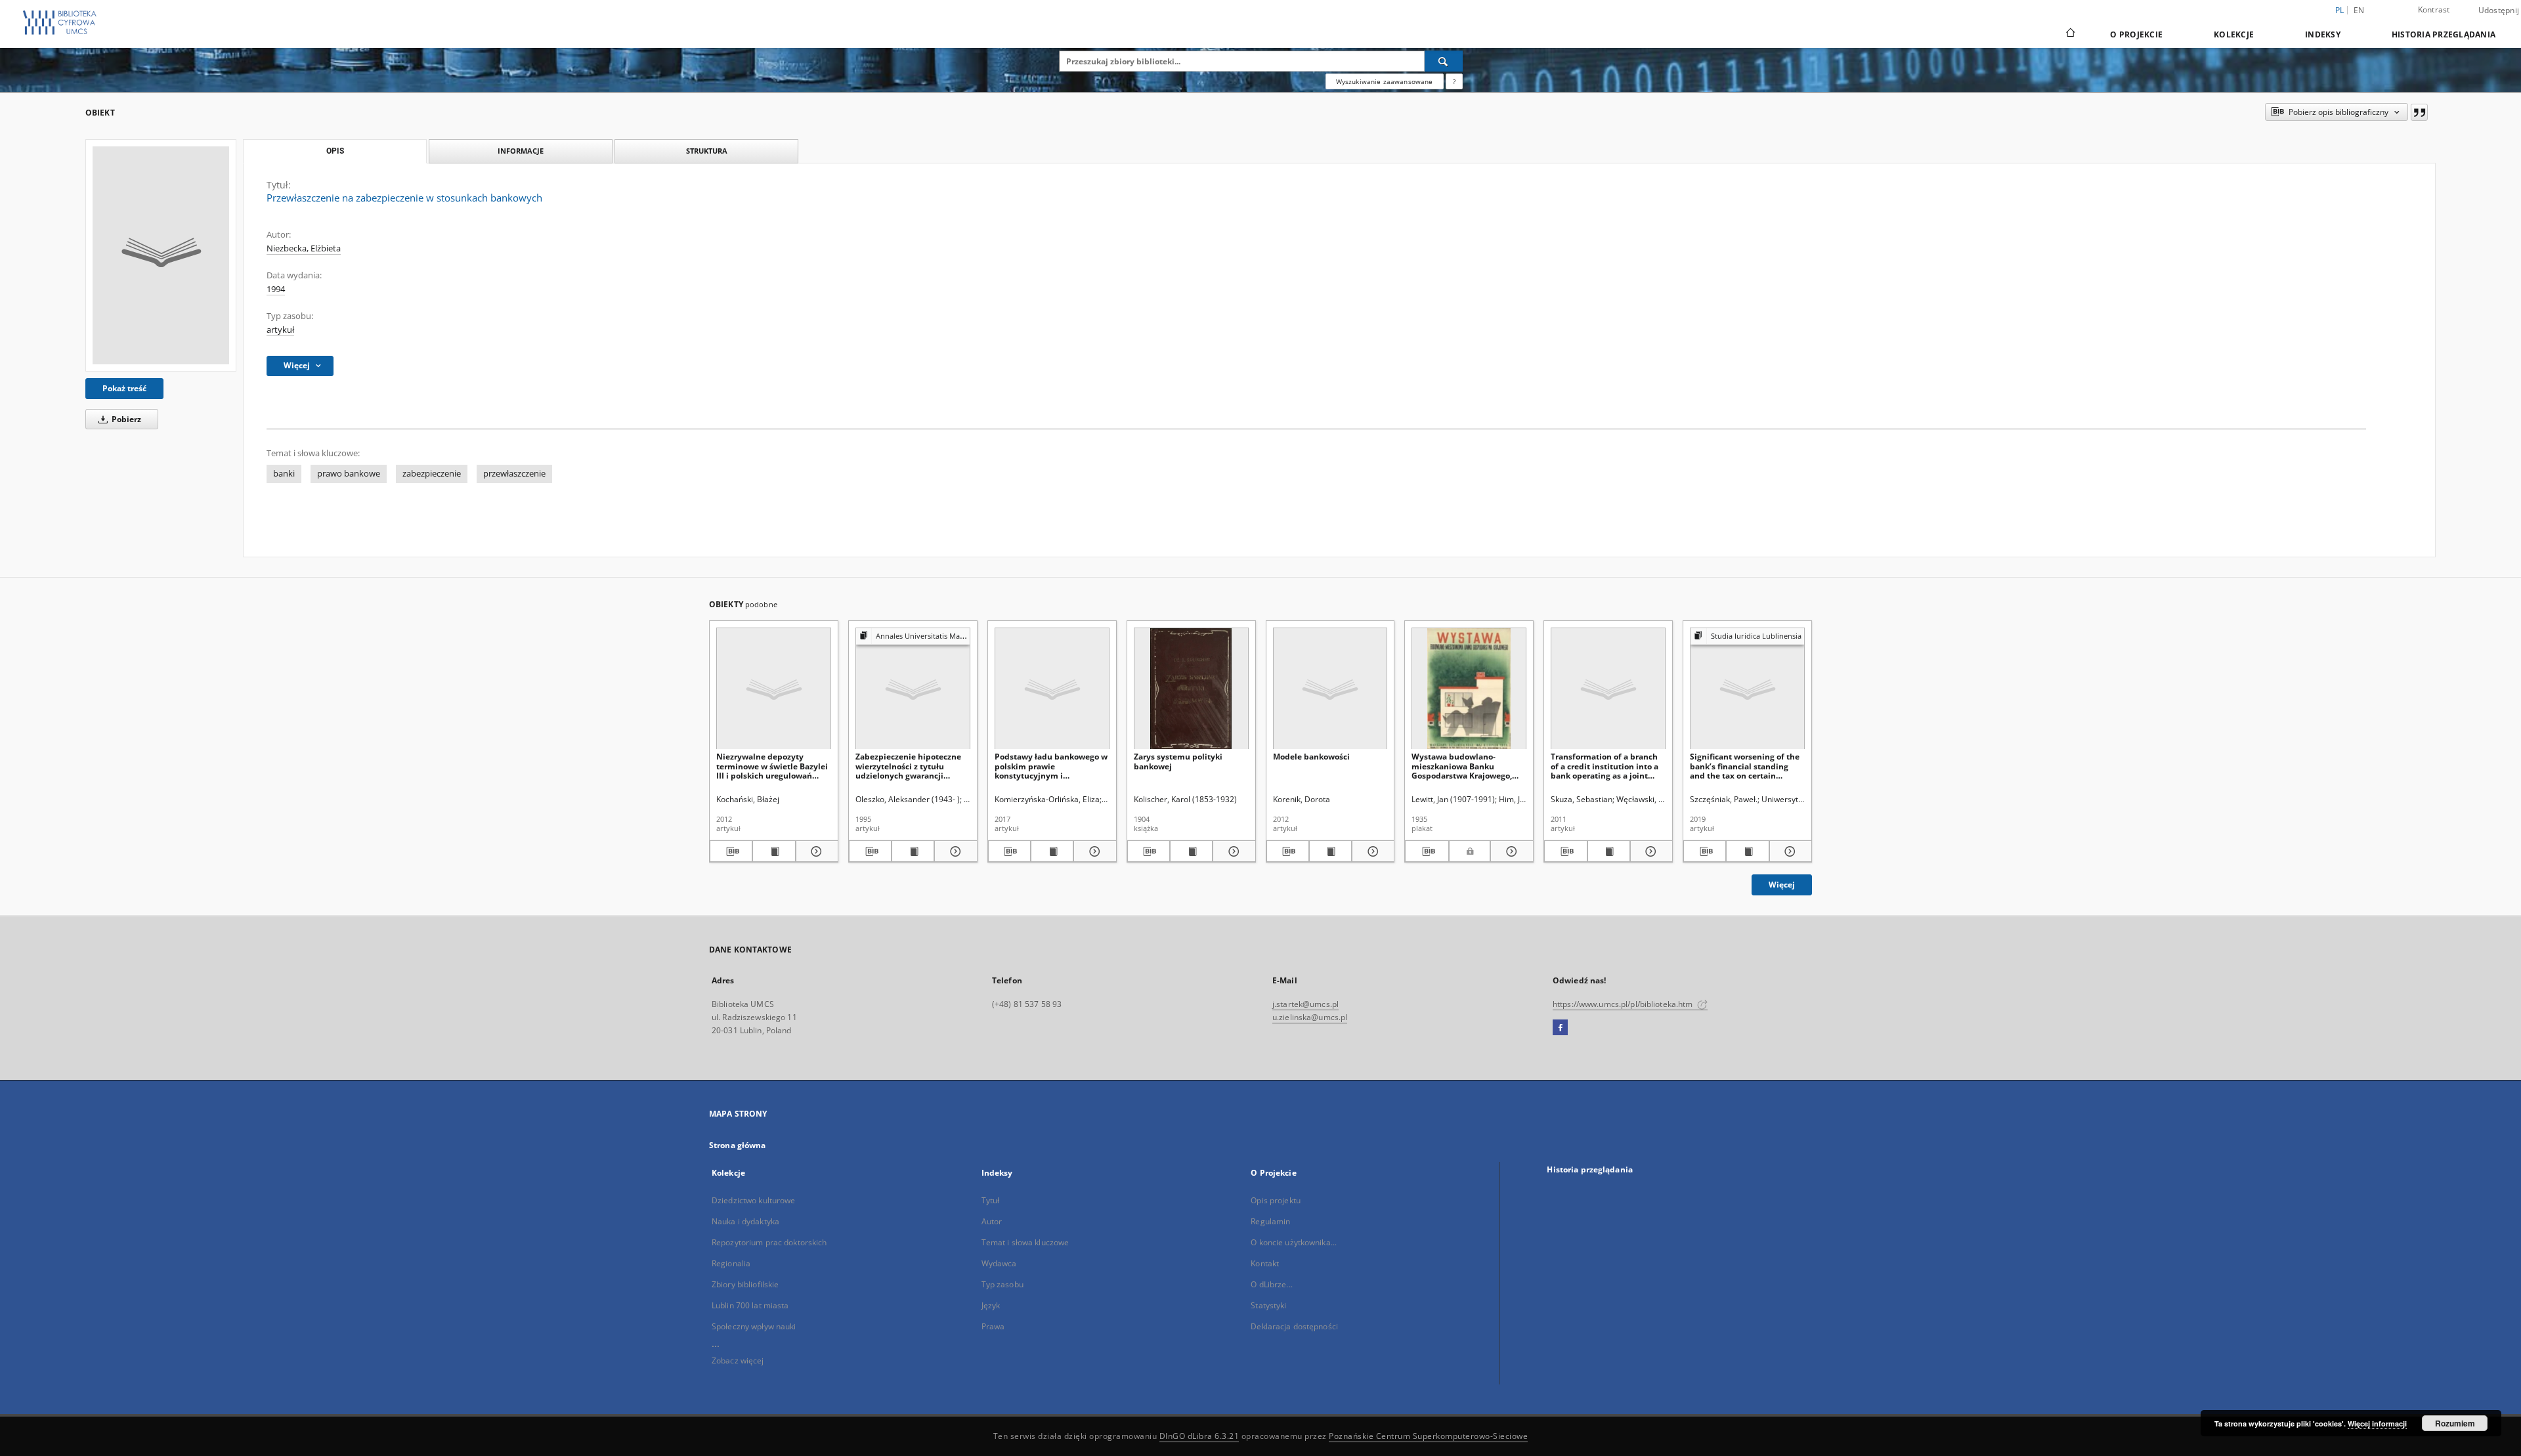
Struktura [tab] (707, 151)
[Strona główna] (2070, 34)
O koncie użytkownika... (1294, 1242)
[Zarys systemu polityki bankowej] (1191, 689)
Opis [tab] (335, 151)
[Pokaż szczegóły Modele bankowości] (1371, 851)
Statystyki (1268, 1305)
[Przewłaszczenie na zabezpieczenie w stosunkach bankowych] (161, 255)
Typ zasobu (1002, 1284)
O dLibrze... (1271, 1284)
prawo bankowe (349, 474)
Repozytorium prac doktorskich (769, 1242)
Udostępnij (2499, 11)
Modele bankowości (1311, 757)
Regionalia (731, 1263)
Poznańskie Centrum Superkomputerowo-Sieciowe (1428, 1436)
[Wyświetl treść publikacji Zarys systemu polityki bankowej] (1191, 851)
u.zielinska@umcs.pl (1310, 1017)
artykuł (280, 330)
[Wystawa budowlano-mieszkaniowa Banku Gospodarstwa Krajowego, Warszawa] (1469, 689)
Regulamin (1270, 1221)
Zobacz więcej (738, 1360)
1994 (276, 289)
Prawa (993, 1326)
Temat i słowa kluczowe (1025, 1242)
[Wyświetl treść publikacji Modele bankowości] (1330, 851)
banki (284, 474)
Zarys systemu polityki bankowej (1178, 761)
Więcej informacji (2377, 1424)
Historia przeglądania (2444, 34)
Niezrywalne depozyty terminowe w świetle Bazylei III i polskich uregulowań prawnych (772, 766)
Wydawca (999, 1263)
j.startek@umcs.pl (1305, 1004)
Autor (992, 1221)
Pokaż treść (124, 388)
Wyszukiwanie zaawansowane (1385, 81)
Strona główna (738, 1145)
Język (991, 1305)
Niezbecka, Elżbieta (304, 248)
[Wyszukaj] (1444, 61)
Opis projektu (1276, 1200)
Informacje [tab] (521, 151)
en (2359, 10)
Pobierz (125, 419)
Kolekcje (2234, 34)
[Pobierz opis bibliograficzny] (731, 851)
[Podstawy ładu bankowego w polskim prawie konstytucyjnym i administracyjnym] (1052, 689)
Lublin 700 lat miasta (750, 1305)
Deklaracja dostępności (1294, 1326)
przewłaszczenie (514, 474)
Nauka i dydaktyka (745, 1221)
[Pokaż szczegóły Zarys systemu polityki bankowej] (1232, 851)
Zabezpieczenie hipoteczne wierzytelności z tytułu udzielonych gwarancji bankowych (908, 766)
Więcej (1782, 885)
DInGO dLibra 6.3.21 (1199, 1436)
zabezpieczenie (432, 474)
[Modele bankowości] (1330, 689)
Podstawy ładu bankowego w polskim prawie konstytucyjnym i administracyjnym (1051, 766)
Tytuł (991, 1200)
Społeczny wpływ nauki (754, 1326)
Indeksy (2323, 34)
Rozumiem (2455, 1423)
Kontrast (2434, 10)
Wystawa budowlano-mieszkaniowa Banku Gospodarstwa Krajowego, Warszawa (1462, 766)
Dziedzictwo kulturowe (754, 1200)
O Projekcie (2136, 34)
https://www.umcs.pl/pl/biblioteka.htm (1624, 1004)
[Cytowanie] (2419, 112)
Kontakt (1265, 1263)
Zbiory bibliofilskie (745, 1284)
